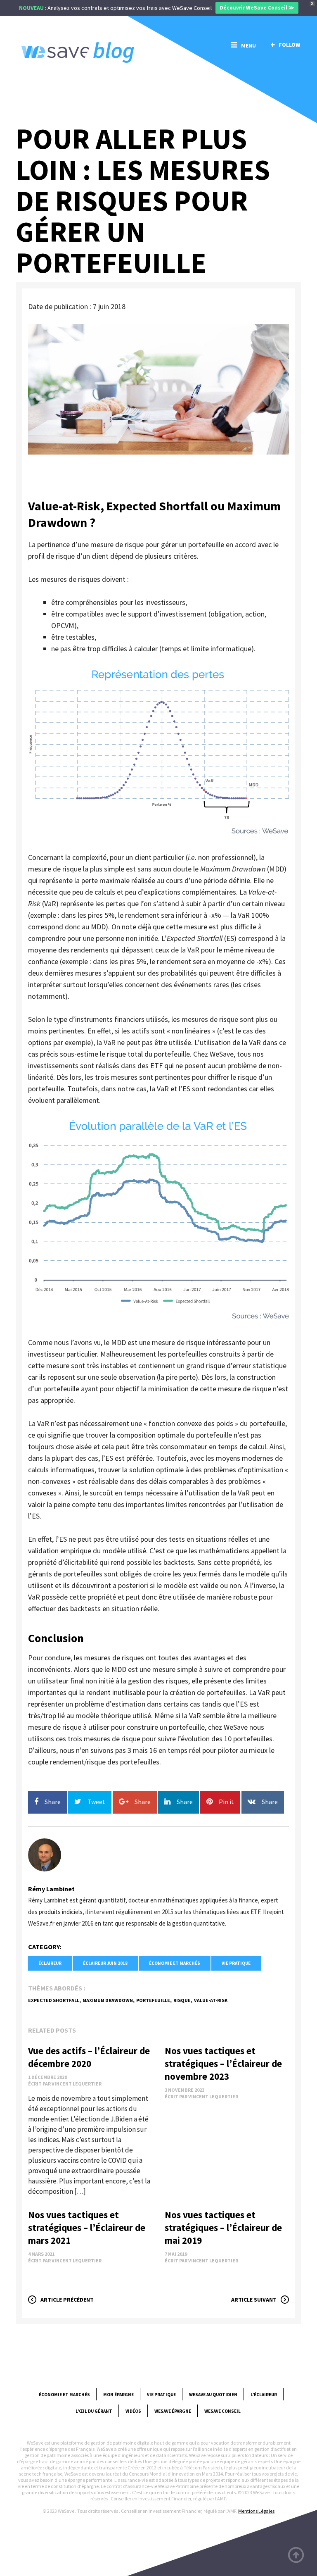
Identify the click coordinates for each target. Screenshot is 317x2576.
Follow (289, 45)
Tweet (96, 1802)
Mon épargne (118, 2395)
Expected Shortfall (54, 2000)
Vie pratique (236, 1963)
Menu (248, 45)
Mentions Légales (256, 2511)
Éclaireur (50, 1963)
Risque (182, 2000)
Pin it (226, 1802)
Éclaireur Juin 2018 (105, 1963)
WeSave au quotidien (213, 2395)
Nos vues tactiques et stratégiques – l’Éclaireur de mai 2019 (223, 2227)
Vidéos (133, 2411)
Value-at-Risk (211, 2000)
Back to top (296, 2555)
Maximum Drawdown (108, 2000)
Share (53, 1802)
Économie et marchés (175, 1963)
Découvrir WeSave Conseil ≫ (257, 8)
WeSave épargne (173, 2411)
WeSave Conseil (222, 2411)
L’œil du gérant (94, 2411)
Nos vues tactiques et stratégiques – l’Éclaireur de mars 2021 (87, 2227)
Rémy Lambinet (51, 1889)
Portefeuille (153, 2000)
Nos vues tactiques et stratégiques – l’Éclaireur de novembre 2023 (223, 2063)
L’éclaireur (264, 2395)
